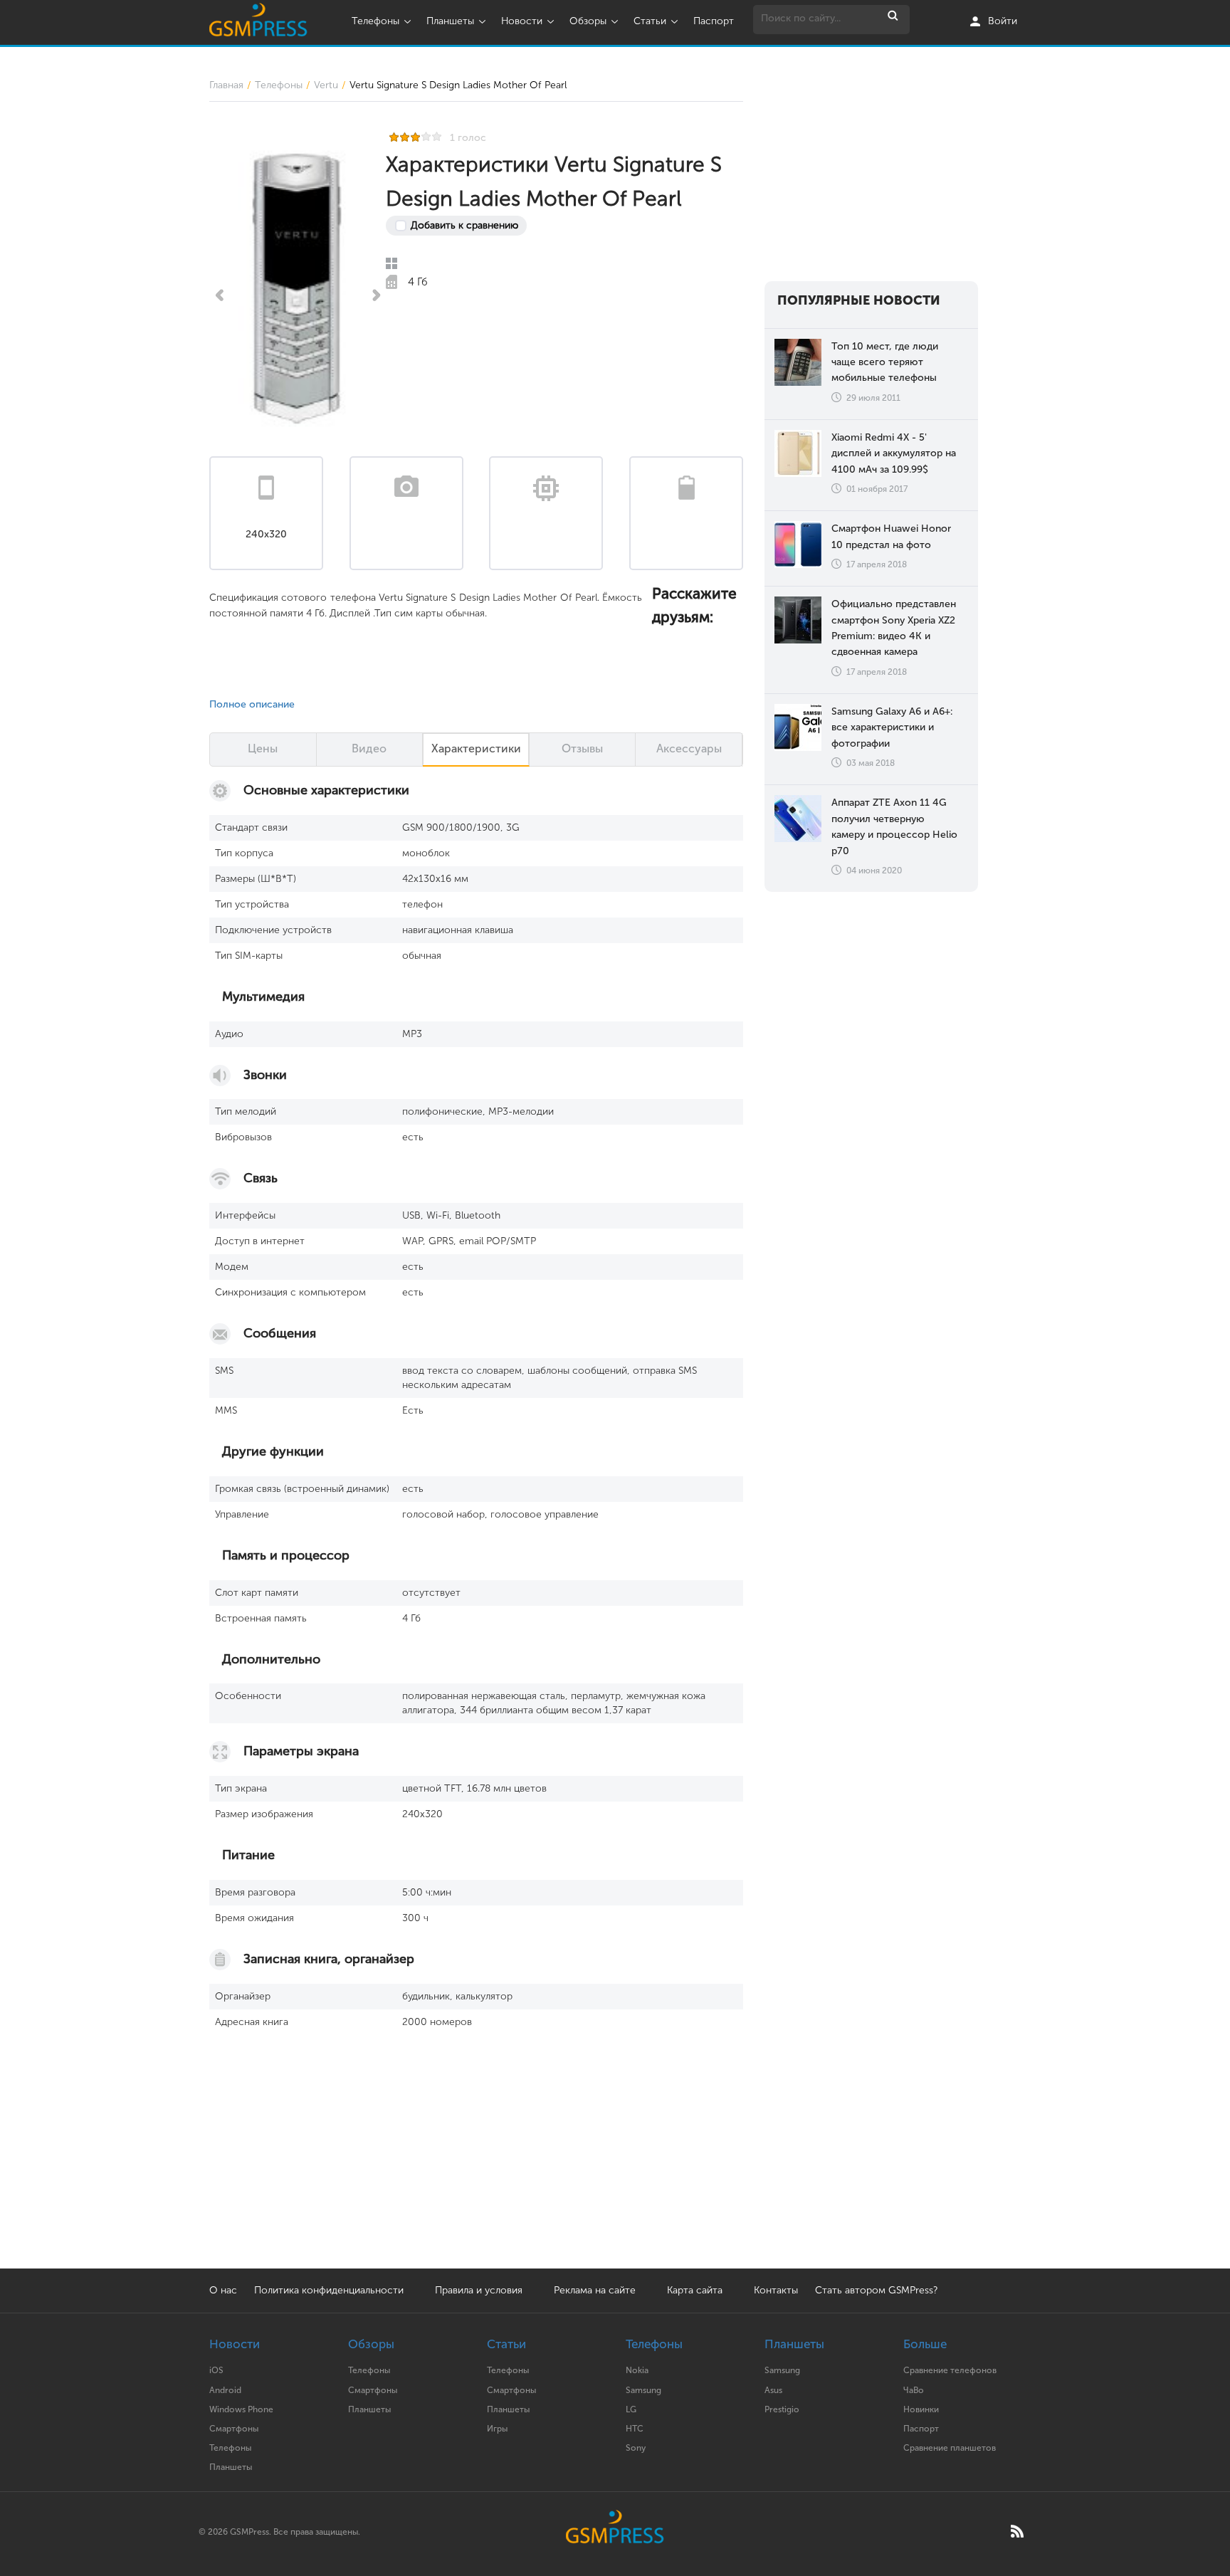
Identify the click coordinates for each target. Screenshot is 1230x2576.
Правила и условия (479, 2290)
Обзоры (588, 21)
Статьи (650, 21)
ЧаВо (914, 2390)
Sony (636, 2448)
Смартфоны (234, 2429)
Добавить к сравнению (464, 225)
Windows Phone (241, 2409)
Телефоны (375, 21)
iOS (216, 2370)
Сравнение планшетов (950, 2448)
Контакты (776, 2290)
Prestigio (782, 2409)
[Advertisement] (871, 167)
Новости (522, 21)
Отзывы (582, 748)
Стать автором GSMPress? (876, 2290)
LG (631, 2409)
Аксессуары (689, 748)
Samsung (643, 2390)
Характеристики (476, 748)
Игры (497, 2429)
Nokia (637, 2370)
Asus (773, 2390)
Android (225, 2390)
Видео (369, 748)
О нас (223, 2290)
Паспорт (714, 21)
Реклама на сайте (596, 2290)
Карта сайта (695, 2290)
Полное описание (252, 704)
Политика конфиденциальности (329, 2290)
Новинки (921, 2409)
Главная (226, 85)
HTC (635, 2429)
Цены (263, 748)
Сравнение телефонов (950, 2370)
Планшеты (450, 21)
